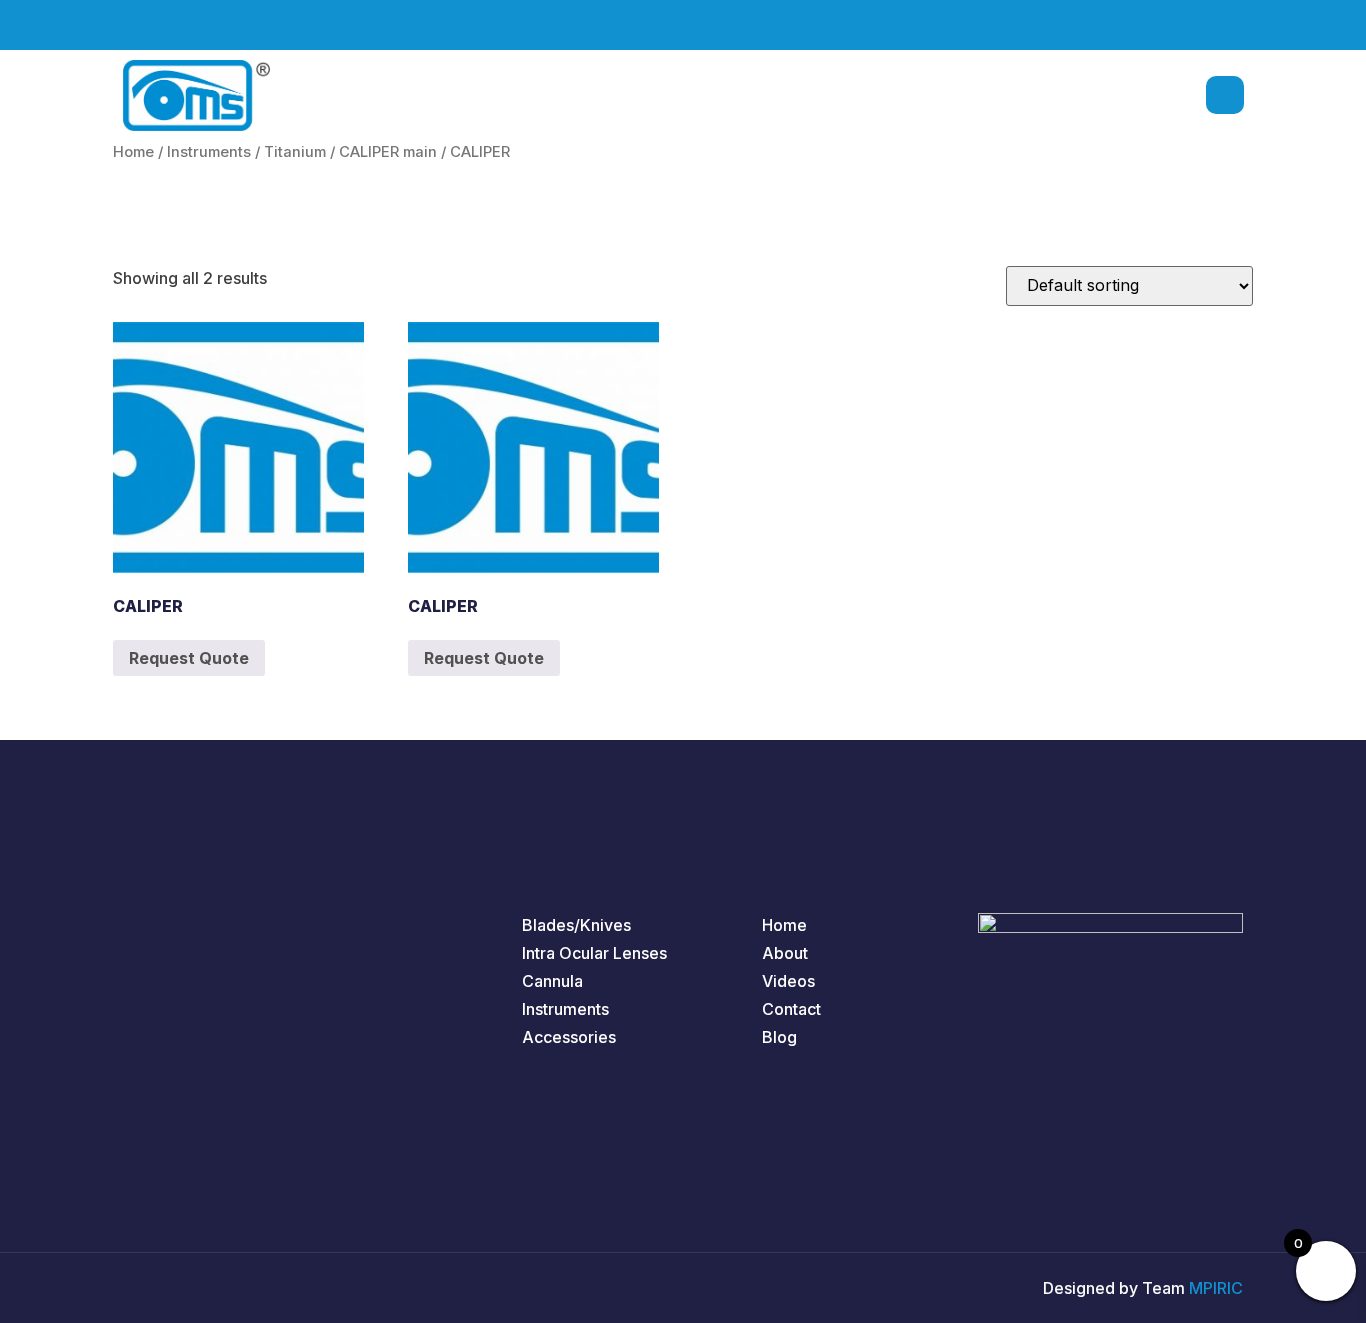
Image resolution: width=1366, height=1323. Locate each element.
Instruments (209, 152)
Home (133, 152)
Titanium (295, 152)
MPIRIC (1216, 1288)
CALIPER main (388, 152)
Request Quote (189, 658)
